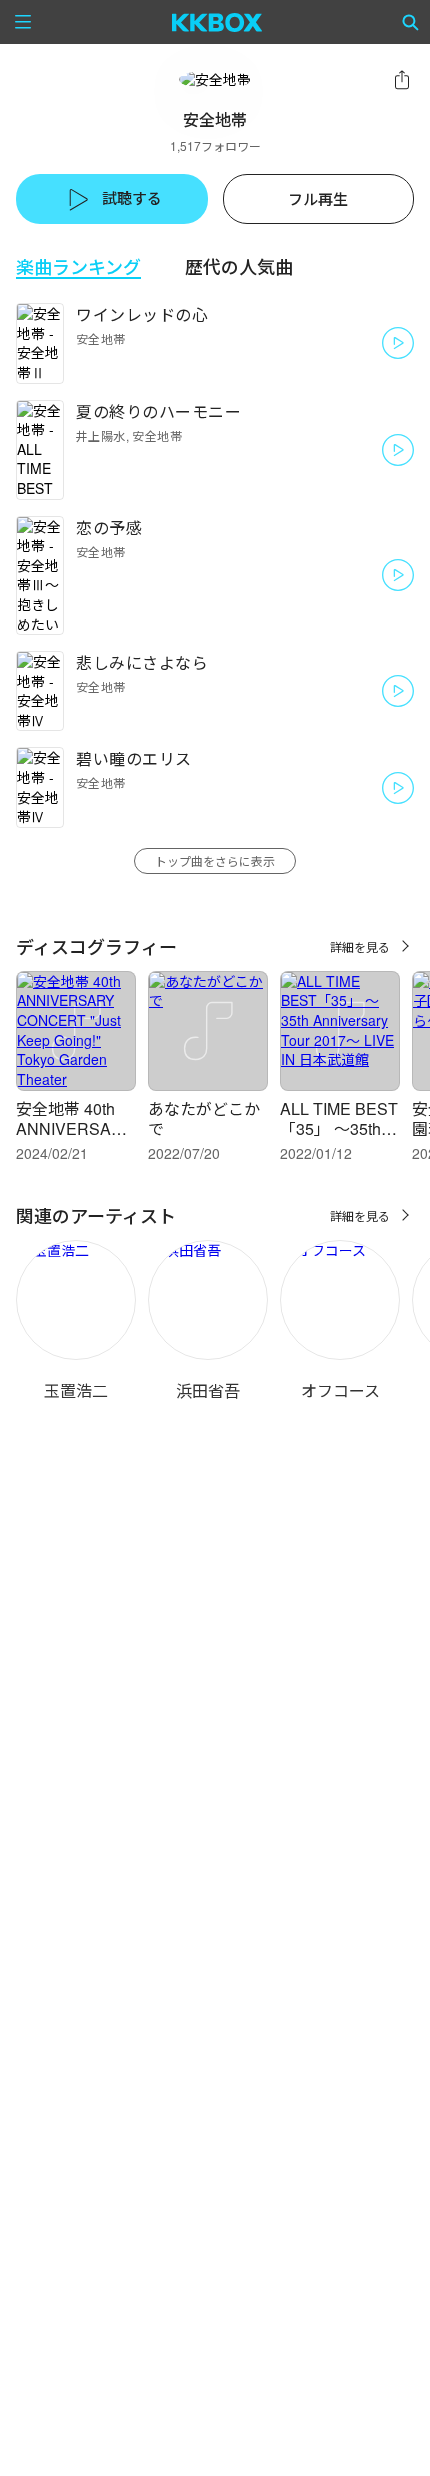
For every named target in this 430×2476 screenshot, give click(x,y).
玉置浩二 (76, 1390)
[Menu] (23, 22)
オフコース (340, 1390)
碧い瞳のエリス (134, 758)
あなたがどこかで (204, 1118)
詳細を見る (360, 946)
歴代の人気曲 (239, 266)
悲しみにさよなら (142, 662)
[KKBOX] (217, 22)
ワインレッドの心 (142, 314)
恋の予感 (109, 527)
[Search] (411, 22)
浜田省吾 (208, 1390)
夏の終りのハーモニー (158, 411)
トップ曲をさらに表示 (215, 860)
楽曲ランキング (78, 266)
